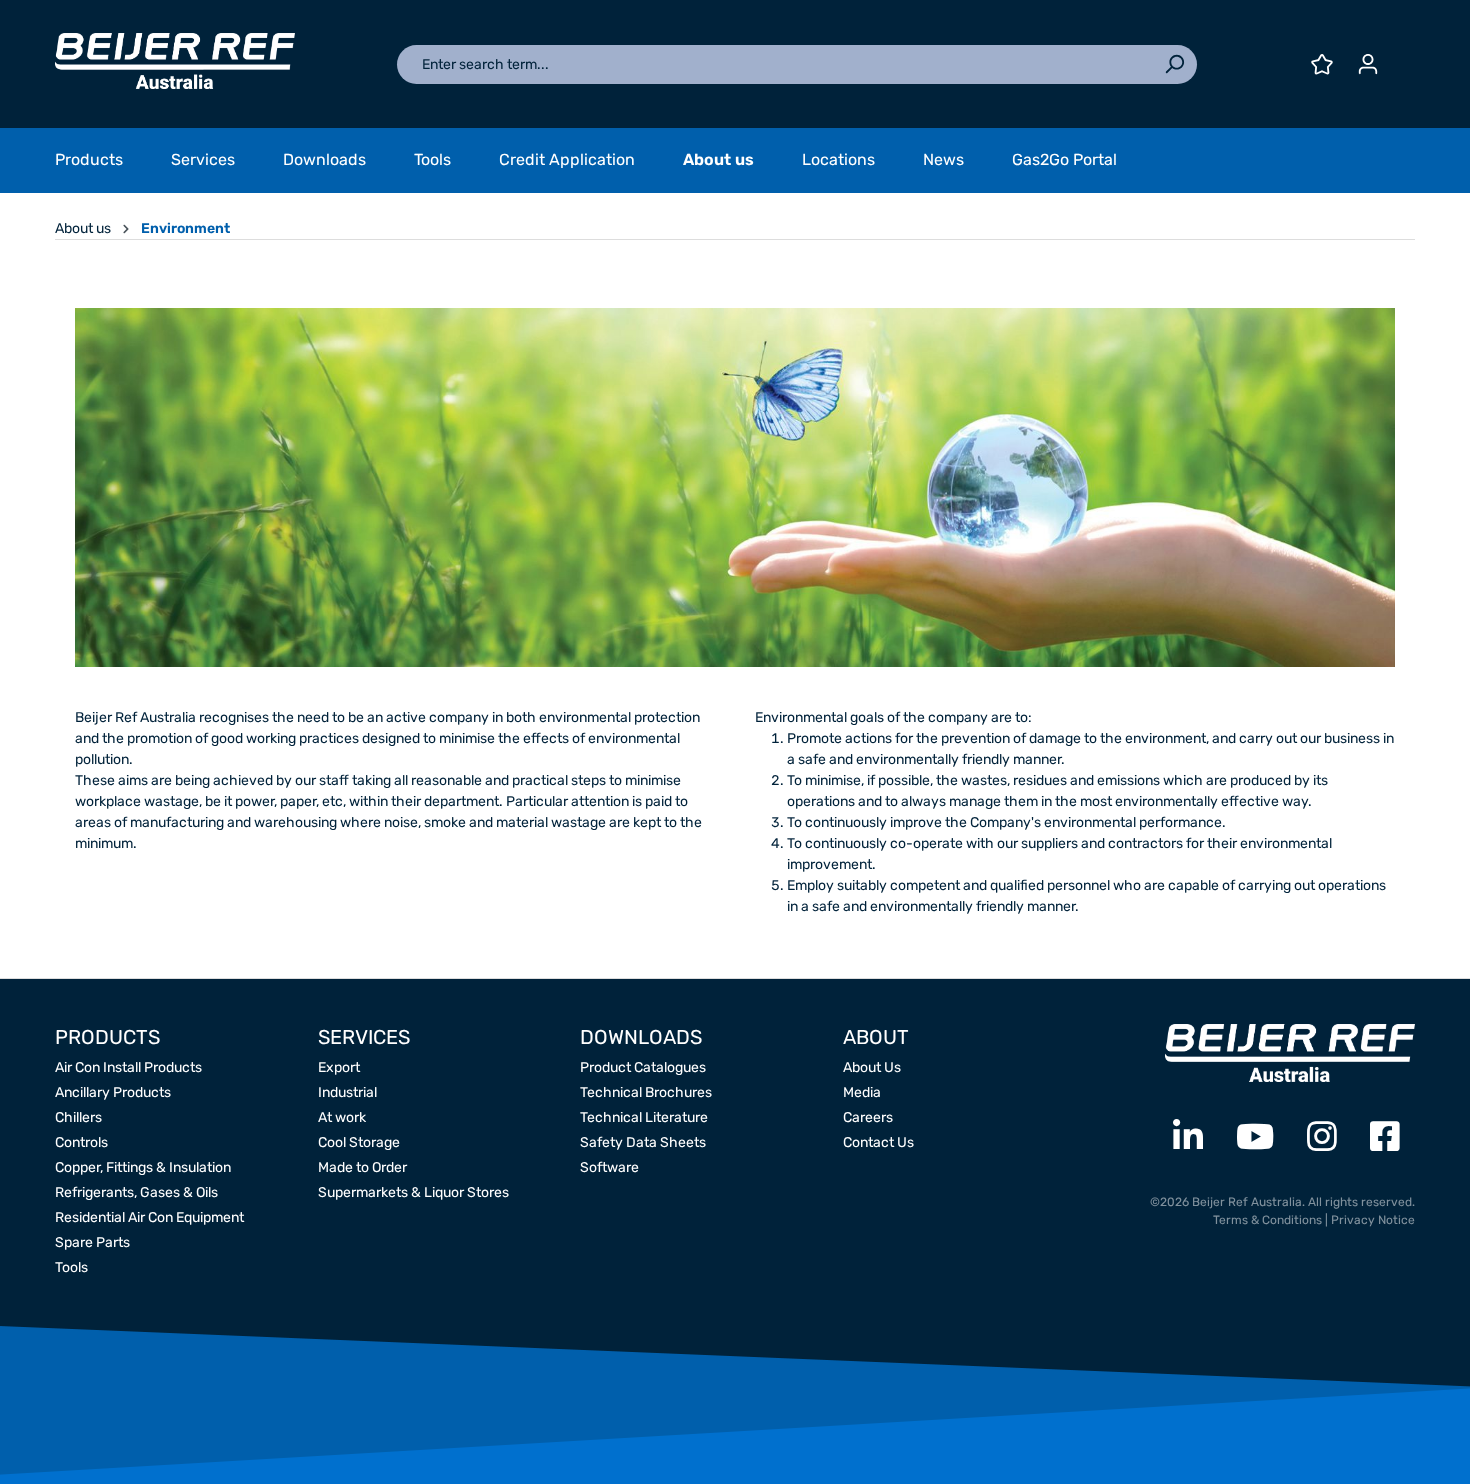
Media (862, 1092)
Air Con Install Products (128, 1067)
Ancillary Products (113, 1092)
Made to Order (362, 1167)
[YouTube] (1255, 1137)
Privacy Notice (1373, 1220)
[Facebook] (1385, 1137)
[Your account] (1368, 64)
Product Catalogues (643, 1067)
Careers (868, 1117)
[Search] (1174, 64)
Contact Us (878, 1142)
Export (339, 1067)
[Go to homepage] (175, 61)
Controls (81, 1142)
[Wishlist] (1322, 64)
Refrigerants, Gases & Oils (136, 1192)
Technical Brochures (646, 1092)
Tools (71, 1267)
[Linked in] (1188, 1137)
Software (609, 1167)
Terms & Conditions (1267, 1220)
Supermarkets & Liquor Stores (413, 1192)
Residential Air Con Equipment (149, 1217)
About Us (872, 1067)
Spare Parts (92, 1242)
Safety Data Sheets (643, 1142)
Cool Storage (359, 1142)
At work (342, 1117)
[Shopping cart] (1403, 57)
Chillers (78, 1117)
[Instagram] (1322, 1137)
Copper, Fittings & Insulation (143, 1167)
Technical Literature (644, 1117)
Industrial (347, 1092)
